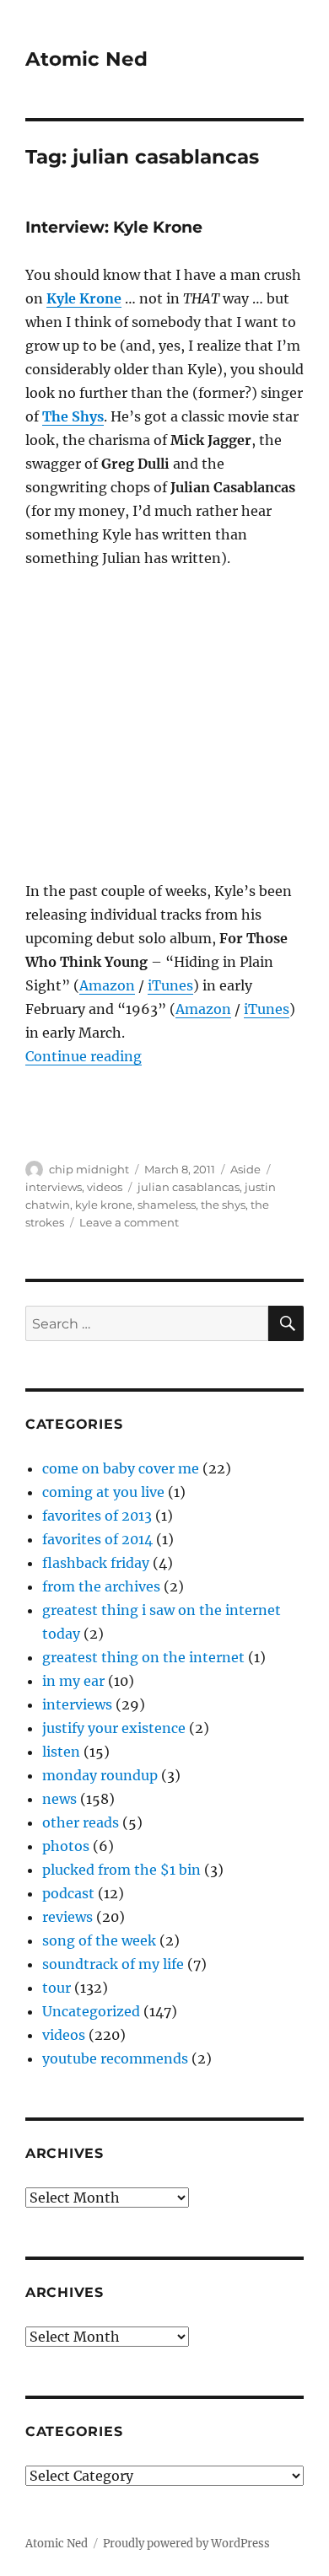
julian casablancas (189, 1187)
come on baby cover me (121, 1468)
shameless (167, 1205)
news (59, 1799)
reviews (67, 1917)
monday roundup (100, 1775)
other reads (81, 1822)
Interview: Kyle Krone (114, 227)
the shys (223, 1205)
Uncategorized (91, 2011)
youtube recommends (115, 2058)
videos (105, 1187)
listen (61, 1752)
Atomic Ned (86, 59)
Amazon (107, 985)
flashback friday (96, 1563)
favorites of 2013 (97, 1516)
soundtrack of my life (113, 1964)
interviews (54, 1187)
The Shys (73, 416)
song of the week (99, 1940)
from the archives (101, 1586)
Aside (245, 1169)
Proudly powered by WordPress (186, 2544)
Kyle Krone (84, 298)
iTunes (170, 985)
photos (66, 1846)
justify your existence (114, 1728)
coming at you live (103, 1492)
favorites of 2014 (97, 1539)
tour (57, 1988)
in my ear (73, 1681)
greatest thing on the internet (143, 1657)
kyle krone (104, 1205)
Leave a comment (129, 1222)
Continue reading (84, 1056)
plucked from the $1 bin (121, 1870)
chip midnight (89, 1169)
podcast (68, 1893)
